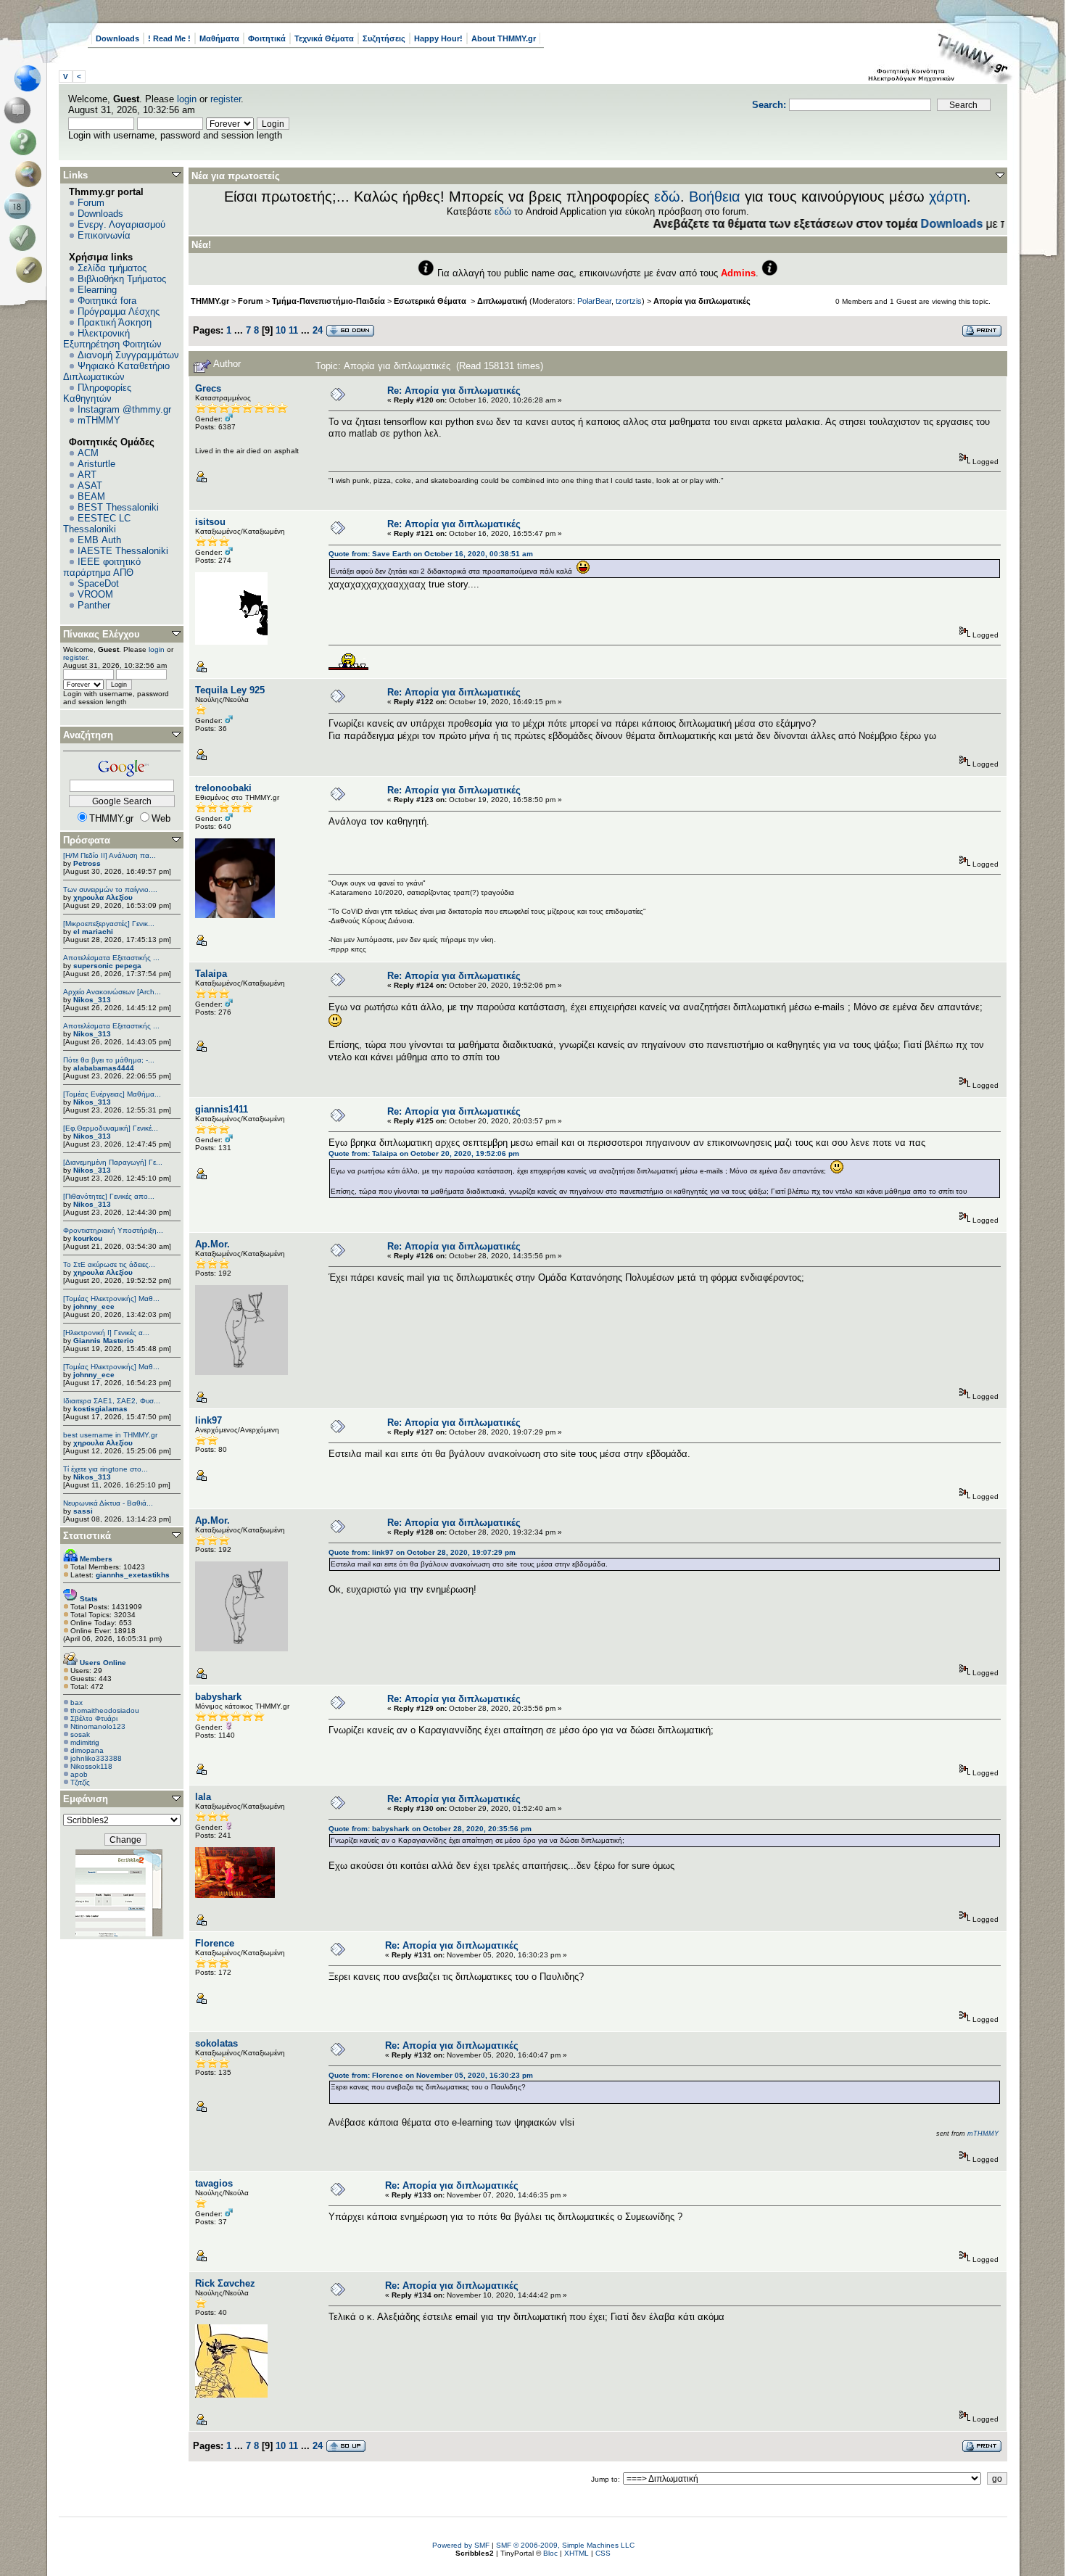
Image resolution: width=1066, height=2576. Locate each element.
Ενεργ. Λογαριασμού (121, 224)
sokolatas (216, 2043)
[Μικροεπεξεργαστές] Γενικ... (109, 924)
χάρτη (948, 197)
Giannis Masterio (103, 1341)
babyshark (218, 1697)
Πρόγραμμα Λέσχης (119, 311)
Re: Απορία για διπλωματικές (454, 391)
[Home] (32, 78)
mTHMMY (99, 420)
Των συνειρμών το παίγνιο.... (110, 889)
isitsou (210, 522)
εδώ (667, 197)
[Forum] (20, 110)
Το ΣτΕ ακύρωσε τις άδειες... (109, 1264)
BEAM (91, 496)
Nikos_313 (92, 1000)
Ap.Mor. (212, 1244)
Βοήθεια (715, 197)
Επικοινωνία (104, 235)
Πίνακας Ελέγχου (102, 634)
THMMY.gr (210, 301)
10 (281, 330)
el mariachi (93, 932)
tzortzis (629, 301)
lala (203, 1797)
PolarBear (594, 301)
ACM (88, 453)
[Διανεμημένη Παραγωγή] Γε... (113, 1162)
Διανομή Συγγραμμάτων (128, 355)
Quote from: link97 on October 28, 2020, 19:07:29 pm (422, 1552)
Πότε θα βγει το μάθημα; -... (109, 1060)
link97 (208, 1420)
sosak (80, 1734)
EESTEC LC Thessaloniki (97, 524)
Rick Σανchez (225, 2283)
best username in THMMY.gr (110, 1435)
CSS (603, 2553)
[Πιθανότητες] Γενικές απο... (109, 1196)
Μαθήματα (219, 38)
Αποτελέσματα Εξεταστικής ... (111, 958)
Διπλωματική (502, 301)
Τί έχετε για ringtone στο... (106, 1469)
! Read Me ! (169, 38)
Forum (91, 203)
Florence (215, 1943)
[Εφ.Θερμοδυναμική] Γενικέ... (111, 1128)
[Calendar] (20, 206)
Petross (87, 863)
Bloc (550, 2553)
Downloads (117, 38)
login (187, 99)
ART (87, 475)
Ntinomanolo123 (98, 1726)
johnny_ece (94, 1306)
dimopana (87, 1750)
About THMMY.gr (504, 38)
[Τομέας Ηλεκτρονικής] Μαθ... (111, 1299)
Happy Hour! (438, 38)
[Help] (26, 142)
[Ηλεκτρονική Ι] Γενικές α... (106, 1333)
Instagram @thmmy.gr (124, 409)
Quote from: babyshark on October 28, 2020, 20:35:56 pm (430, 1829)
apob (79, 1774)
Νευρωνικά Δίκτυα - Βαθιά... (108, 1503)
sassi (83, 1511)
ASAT (90, 486)
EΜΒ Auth (99, 540)
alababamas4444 (104, 1068)
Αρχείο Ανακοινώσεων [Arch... (112, 992)
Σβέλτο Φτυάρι (94, 1718)
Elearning (97, 290)
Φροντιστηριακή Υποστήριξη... (113, 1230)
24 (318, 330)
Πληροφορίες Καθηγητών (97, 393)
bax (77, 1702)
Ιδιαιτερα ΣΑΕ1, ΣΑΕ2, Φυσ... (112, 1401)
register (226, 99)
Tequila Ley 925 (230, 690)
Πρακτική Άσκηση (115, 322)
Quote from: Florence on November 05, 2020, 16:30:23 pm (431, 2075)
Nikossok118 (91, 1766)
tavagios (214, 2183)
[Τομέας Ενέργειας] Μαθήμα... (112, 1094)
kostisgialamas (100, 1409)
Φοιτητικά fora (107, 301)
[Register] (32, 270)
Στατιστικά (87, 1536)
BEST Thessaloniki (118, 507)
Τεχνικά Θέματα (324, 38)
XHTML (577, 2553)
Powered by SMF (461, 2545)
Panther (94, 605)
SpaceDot (98, 583)
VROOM (95, 594)
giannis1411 (222, 1109)
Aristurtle (96, 464)
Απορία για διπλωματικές (702, 301)
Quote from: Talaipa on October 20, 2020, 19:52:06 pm (424, 1153)
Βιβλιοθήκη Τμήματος (122, 279)
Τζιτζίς (80, 1782)
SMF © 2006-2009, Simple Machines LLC (565, 2545)
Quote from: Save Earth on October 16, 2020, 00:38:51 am (431, 554)
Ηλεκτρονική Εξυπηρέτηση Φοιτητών (112, 339)
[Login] (26, 238)
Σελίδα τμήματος (112, 268)
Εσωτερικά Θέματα (431, 301)
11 (293, 330)
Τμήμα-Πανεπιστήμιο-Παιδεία (329, 301)
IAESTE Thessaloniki (123, 551)
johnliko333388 (96, 1758)
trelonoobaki (223, 788)
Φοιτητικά (267, 38)
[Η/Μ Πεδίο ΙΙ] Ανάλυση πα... (110, 855)
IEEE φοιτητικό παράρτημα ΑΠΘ (102, 567)
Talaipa (211, 974)
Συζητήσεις (384, 38)
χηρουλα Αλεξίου (103, 897)
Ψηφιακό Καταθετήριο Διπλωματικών (116, 371)
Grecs (208, 388)
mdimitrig (85, 1742)
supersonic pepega (107, 966)
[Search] (32, 174)
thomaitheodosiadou (105, 1710)
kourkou (88, 1238)
